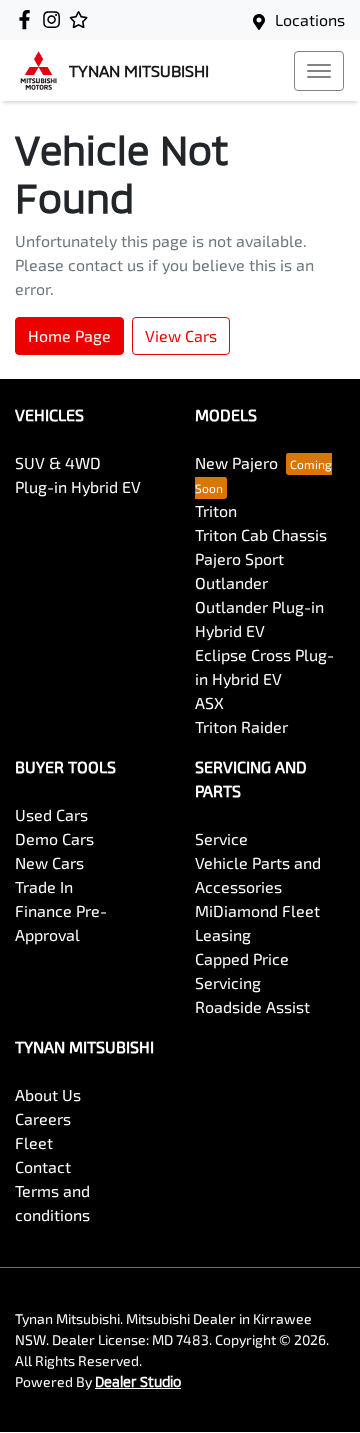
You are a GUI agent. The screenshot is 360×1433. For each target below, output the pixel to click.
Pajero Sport (239, 558)
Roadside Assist (252, 1006)
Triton (216, 510)
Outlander (231, 582)
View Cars (181, 335)
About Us (48, 1094)
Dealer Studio (138, 1381)
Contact (43, 1166)
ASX (209, 702)
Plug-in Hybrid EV (78, 486)
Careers (43, 1118)
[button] (319, 71)
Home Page (69, 335)
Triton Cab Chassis (261, 534)
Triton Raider (241, 726)
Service (221, 838)
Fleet (34, 1142)
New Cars (49, 862)
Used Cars (51, 814)
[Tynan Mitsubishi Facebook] (28, 19)
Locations (310, 19)
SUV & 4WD (58, 462)
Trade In (44, 886)
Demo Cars (54, 838)
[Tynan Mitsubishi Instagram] (55, 19)
